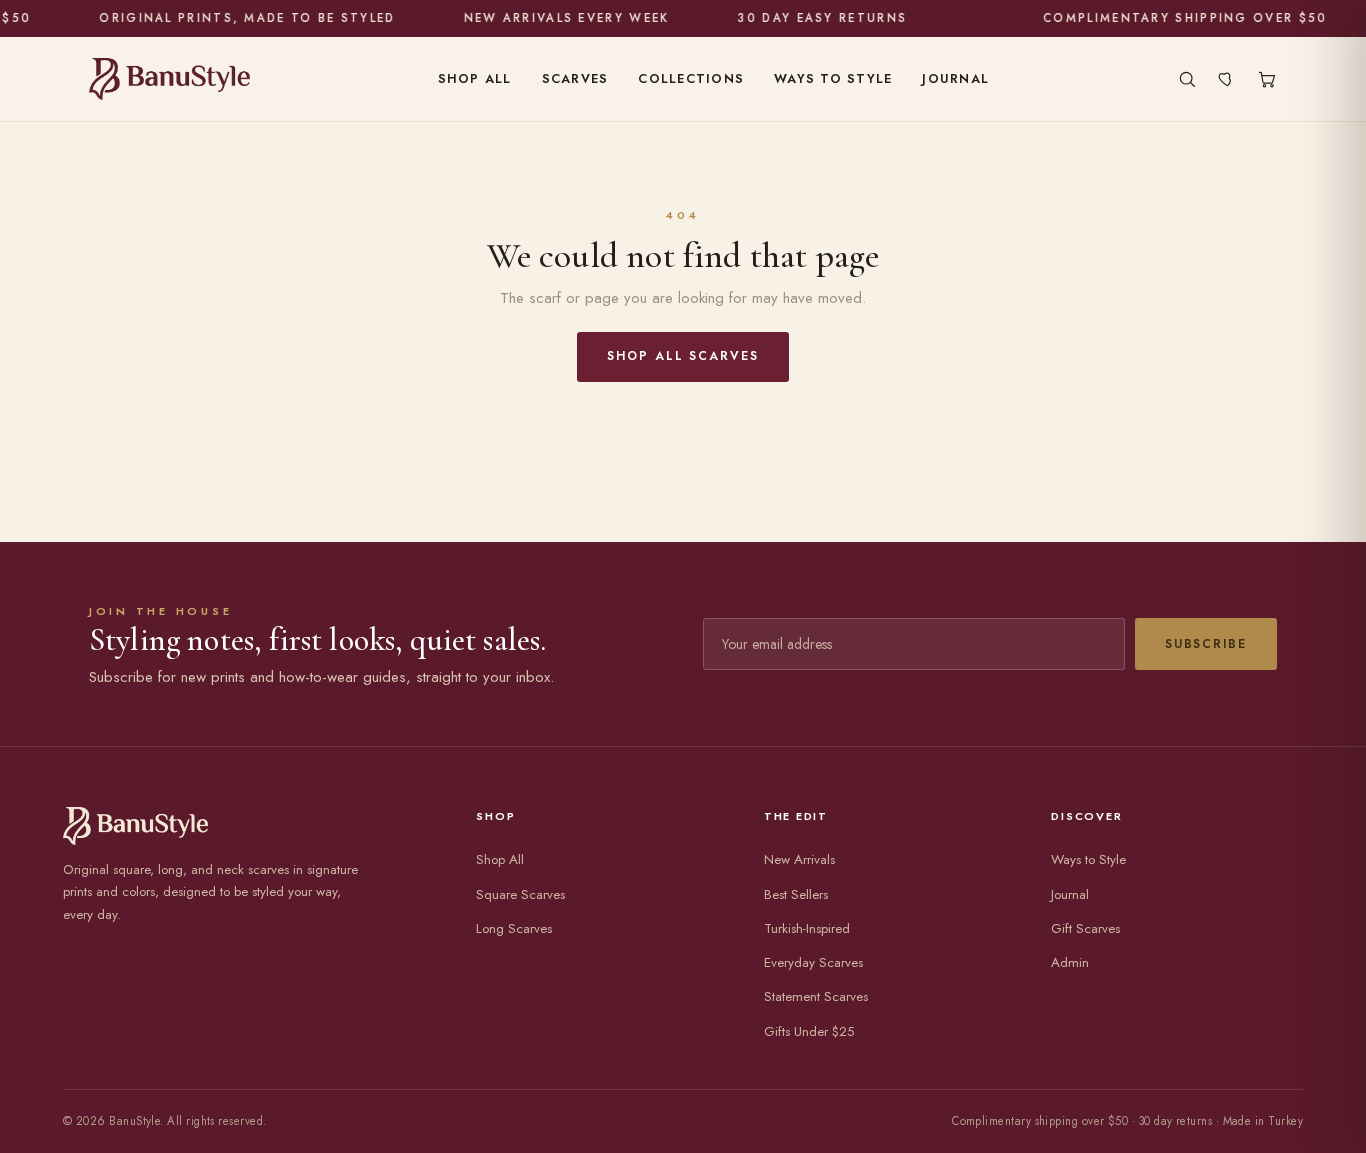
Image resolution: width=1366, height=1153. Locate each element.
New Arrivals (799, 859)
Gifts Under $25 (809, 1031)
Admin (1070, 962)
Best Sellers (796, 894)
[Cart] (1267, 79)
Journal (955, 79)
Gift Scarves (1085, 928)
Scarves (575, 79)
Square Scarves (520, 894)
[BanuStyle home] (169, 79)
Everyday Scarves (813, 962)
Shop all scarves (683, 356)
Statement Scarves (816, 996)
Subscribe (1206, 644)
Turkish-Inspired (807, 928)
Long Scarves (514, 928)
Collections (691, 79)
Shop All (475, 79)
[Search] (1187, 79)
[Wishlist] (1227, 79)
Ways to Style (833, 79)
